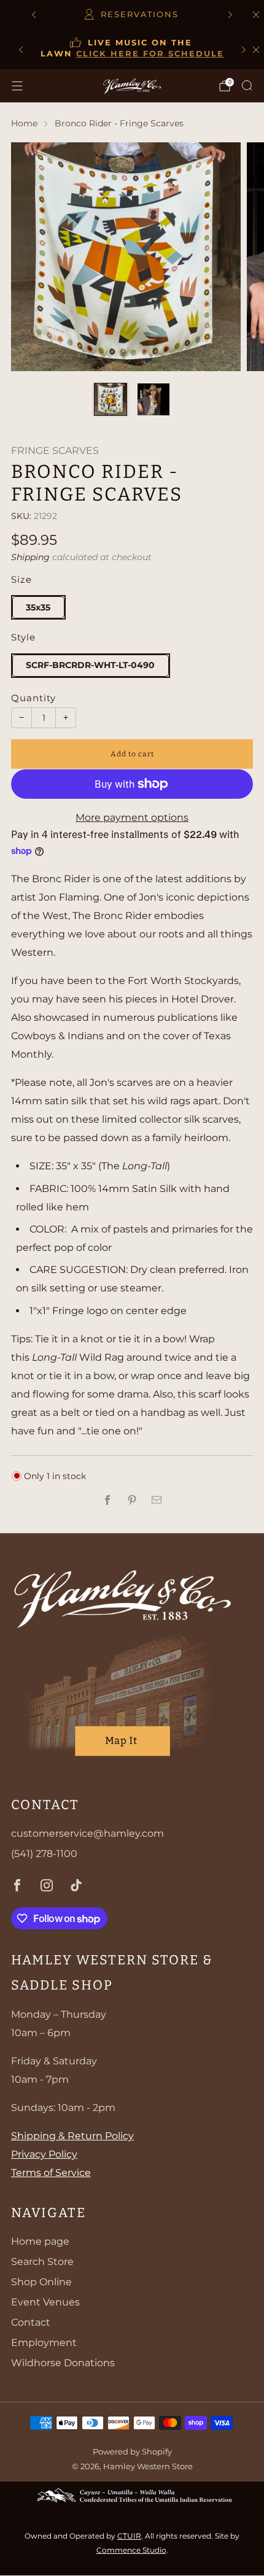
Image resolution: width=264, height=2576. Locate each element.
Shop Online (41, 2282)
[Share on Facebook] (107, 1500)
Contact (31, 2322)
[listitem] (132, 15)
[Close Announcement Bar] (256, 50)
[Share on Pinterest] (132, 1500)
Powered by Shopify (132, 2452)
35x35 (38, 607)
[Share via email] (157, 1500)
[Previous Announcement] (34, 15)
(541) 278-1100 (44, 1854)
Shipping (30, 557)
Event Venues (45, 2302)
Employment (44, 2343)
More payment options (132, 817)
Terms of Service (51, 2173)
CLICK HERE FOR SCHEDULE (150, 54)
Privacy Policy (44, 2154)
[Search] (247, 85)
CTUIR (129, 2536)
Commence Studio (131, 2550)
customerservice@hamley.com (87, 1833)
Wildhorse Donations (63, 2363)
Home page (40, 2241)
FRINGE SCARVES (55, 451)
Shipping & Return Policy (72, 2136)
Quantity (33, 698)
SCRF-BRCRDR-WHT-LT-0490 (90, 665)
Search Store (42, 2262)
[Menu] (17, 86)
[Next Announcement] (230, 15)
